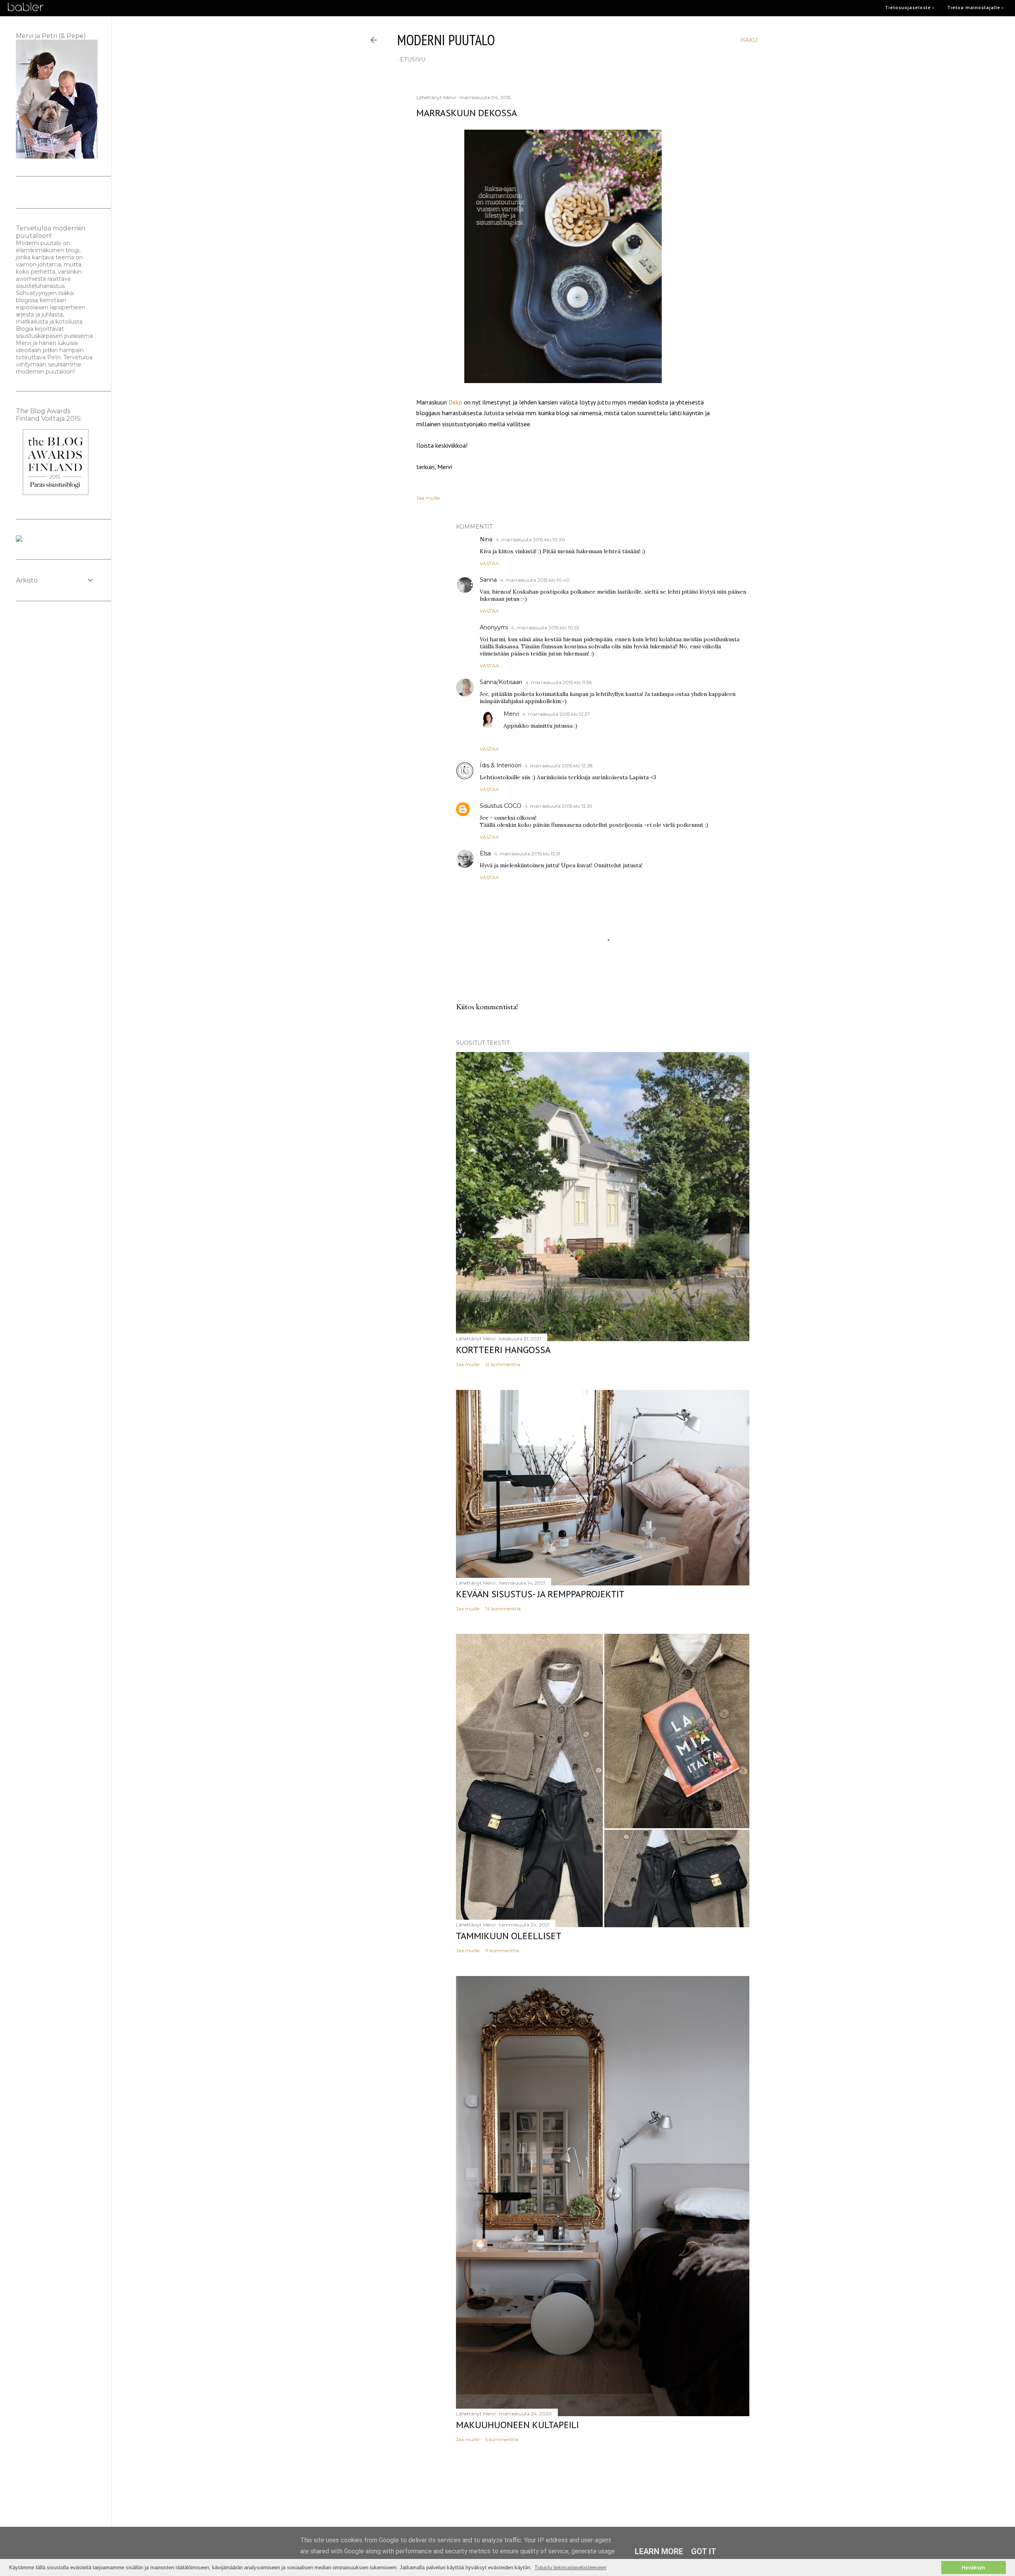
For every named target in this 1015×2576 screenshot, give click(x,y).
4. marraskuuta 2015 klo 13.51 (527, 854)
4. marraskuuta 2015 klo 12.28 (559, 766)
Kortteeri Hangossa (503, 1350)
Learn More (659, 2551)
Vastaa (489, 563)
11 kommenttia (502, 1950)
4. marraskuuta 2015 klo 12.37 (556, 714)
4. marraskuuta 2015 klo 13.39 (558, 806)
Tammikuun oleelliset (509, 1936)
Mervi (511, 714)
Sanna (488, 580)
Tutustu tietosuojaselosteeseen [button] (570, 2567)
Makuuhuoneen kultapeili (517, 2425)
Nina (486, 539)
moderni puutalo (446, 40)
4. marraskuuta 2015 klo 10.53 (545, 628)
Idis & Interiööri (501, 765)
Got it (704, 2551)
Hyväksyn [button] (973, 2567)
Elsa (485, 853)
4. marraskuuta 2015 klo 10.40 (535, 580)
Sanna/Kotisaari (501, 682)
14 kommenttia (503, 1609)
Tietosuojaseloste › (910, 7)
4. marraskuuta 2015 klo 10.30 (530, 540)
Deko (456, 402)
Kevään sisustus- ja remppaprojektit (540, 1594)
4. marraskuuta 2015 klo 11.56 (558, 682)
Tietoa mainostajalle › (976, 7)
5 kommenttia (502, 2439)
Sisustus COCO (501, 806)
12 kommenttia (503, 1364)
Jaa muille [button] (428, 498)
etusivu (413, 59)
